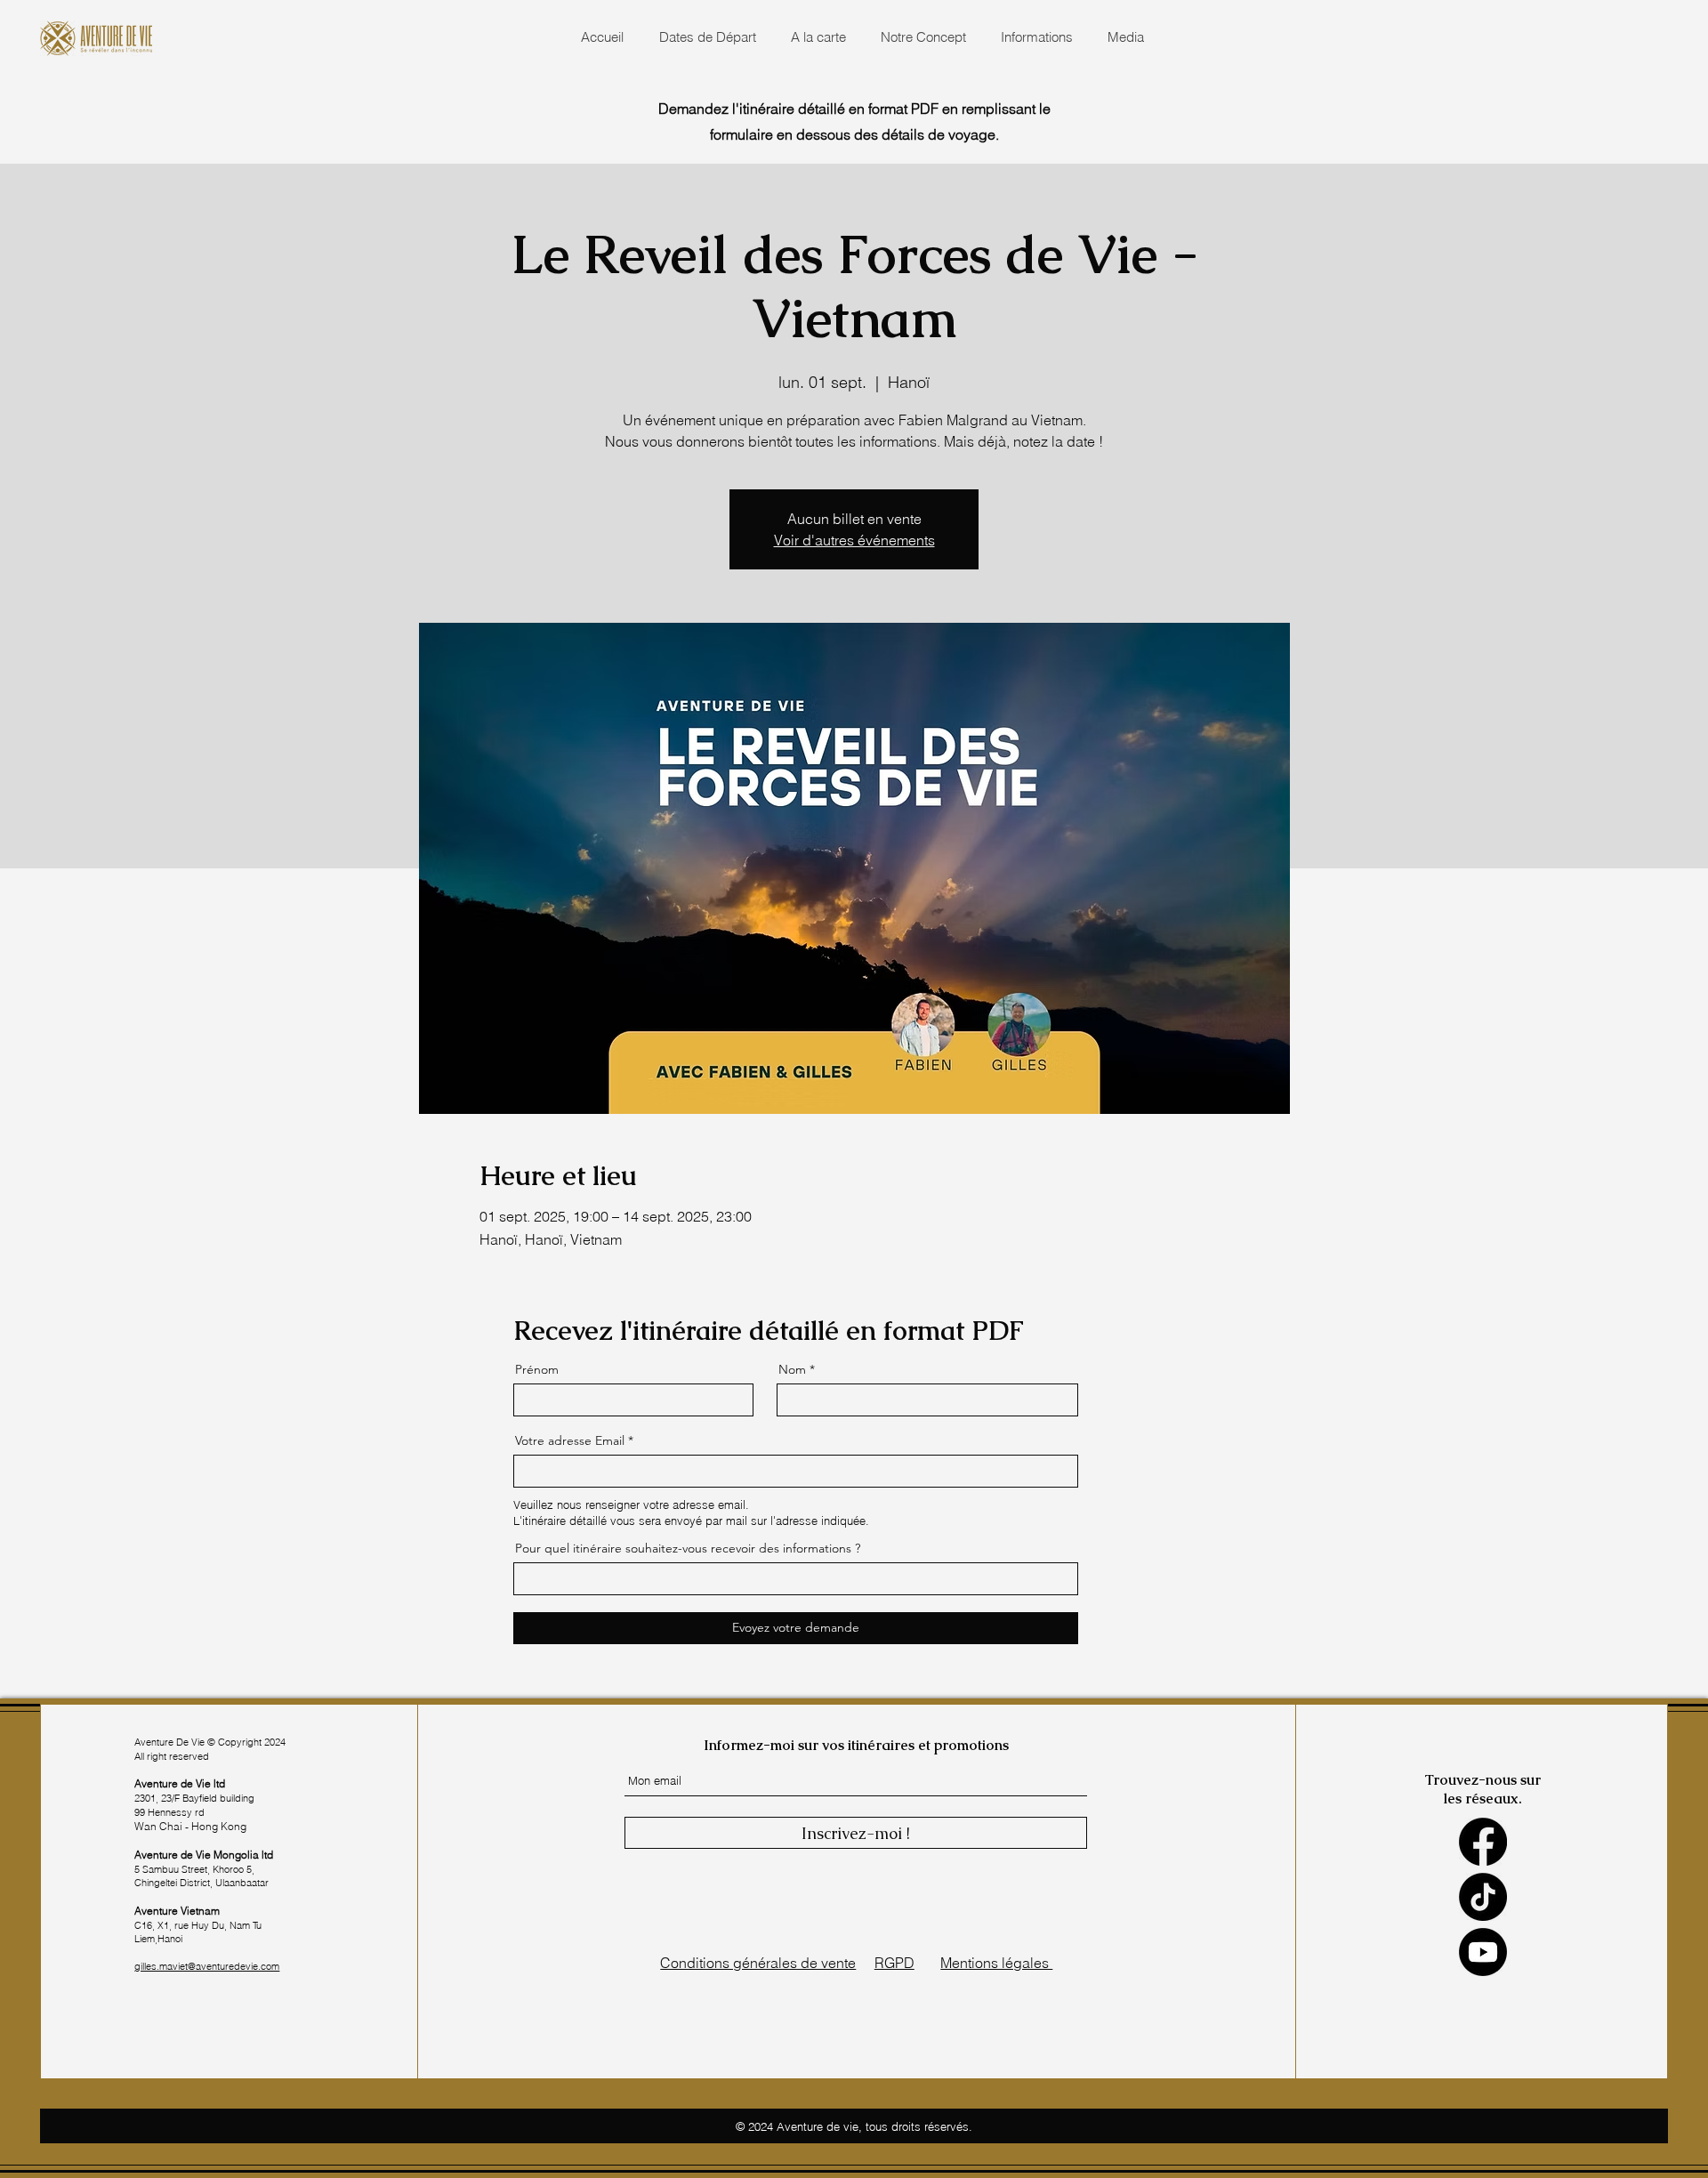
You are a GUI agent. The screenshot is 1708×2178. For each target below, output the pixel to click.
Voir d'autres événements (854, 540)
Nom (792, 1369)
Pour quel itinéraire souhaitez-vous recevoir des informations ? (688, 1548)
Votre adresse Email (570, 1440)
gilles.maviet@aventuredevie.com (207, 1966)
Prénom (537, 1369)
